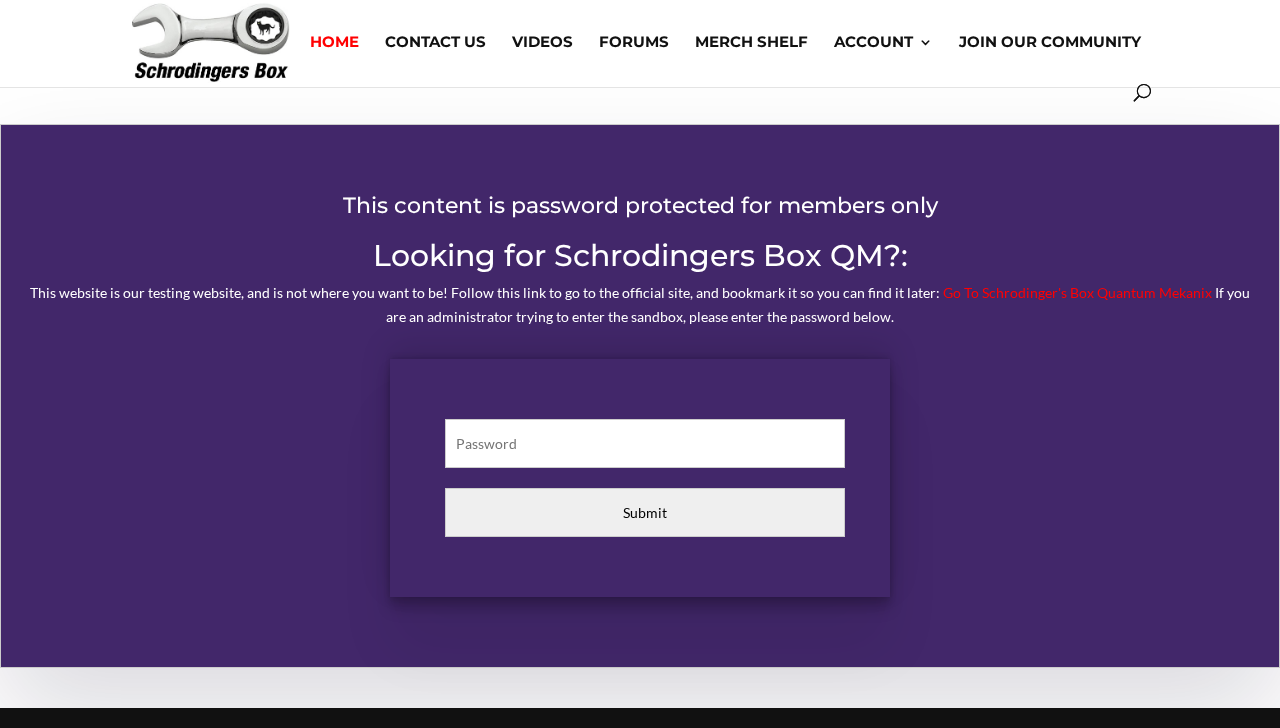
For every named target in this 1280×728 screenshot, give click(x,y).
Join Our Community (1050, 43)
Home (334, 43)
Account (873, 43)
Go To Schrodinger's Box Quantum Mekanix (1077, 292)
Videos (542, 43)
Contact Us (435, 43)
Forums (634, 43)
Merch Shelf (751, 43)
